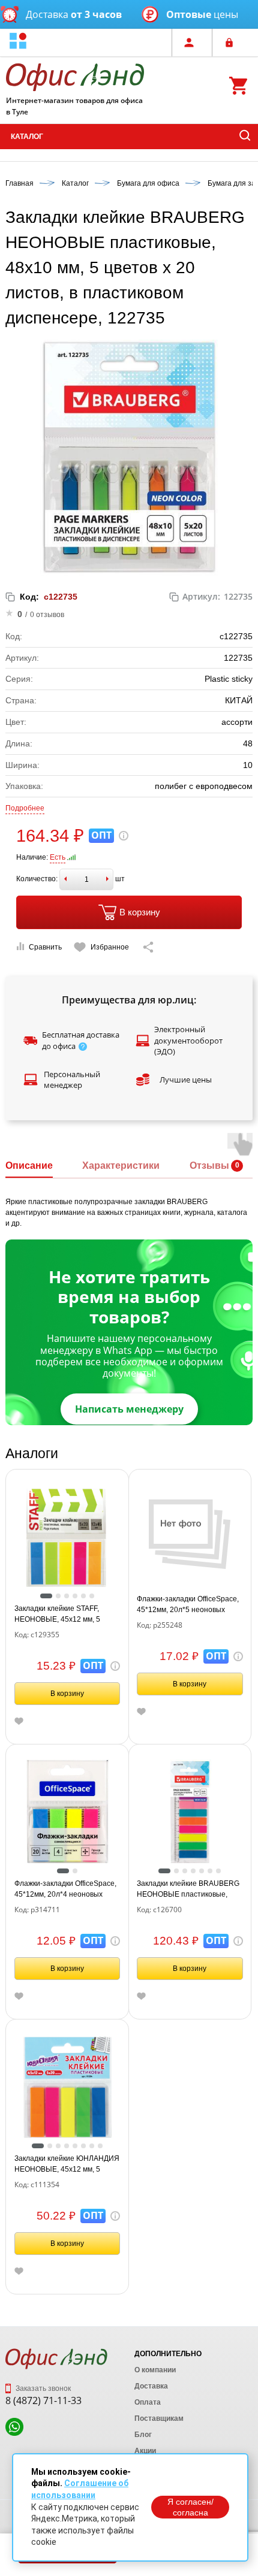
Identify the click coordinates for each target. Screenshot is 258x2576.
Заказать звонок (42, 2388)
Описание (29, 1165)
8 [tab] (100, 2146)
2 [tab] (58, 1596)
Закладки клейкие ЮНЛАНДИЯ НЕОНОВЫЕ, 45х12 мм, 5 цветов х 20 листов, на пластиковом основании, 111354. (67, 2164)
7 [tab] (218, 1871)
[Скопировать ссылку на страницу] (148, 947)
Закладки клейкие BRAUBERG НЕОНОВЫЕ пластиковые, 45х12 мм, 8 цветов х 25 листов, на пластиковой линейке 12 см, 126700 (188, 1889)
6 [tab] (92, 1596)
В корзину (140, 912)
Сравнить (45, 947)
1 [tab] (46, 1596)
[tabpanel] (67, 1538)
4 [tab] (75, 1596)
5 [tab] (83, 1596)
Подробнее (25, 808)
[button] (18, 42)
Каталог (27, 137)
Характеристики (121, 1165)
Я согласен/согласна (190, 2507)
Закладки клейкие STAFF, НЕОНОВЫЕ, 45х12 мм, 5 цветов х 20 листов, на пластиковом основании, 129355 (57, 1614)
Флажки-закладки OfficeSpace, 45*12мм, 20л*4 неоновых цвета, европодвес (65, 1889)
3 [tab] (67, 1596)
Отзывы (209, 1165)
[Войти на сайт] (232, 43)
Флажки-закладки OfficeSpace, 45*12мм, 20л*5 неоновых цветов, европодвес (188, 1605)
